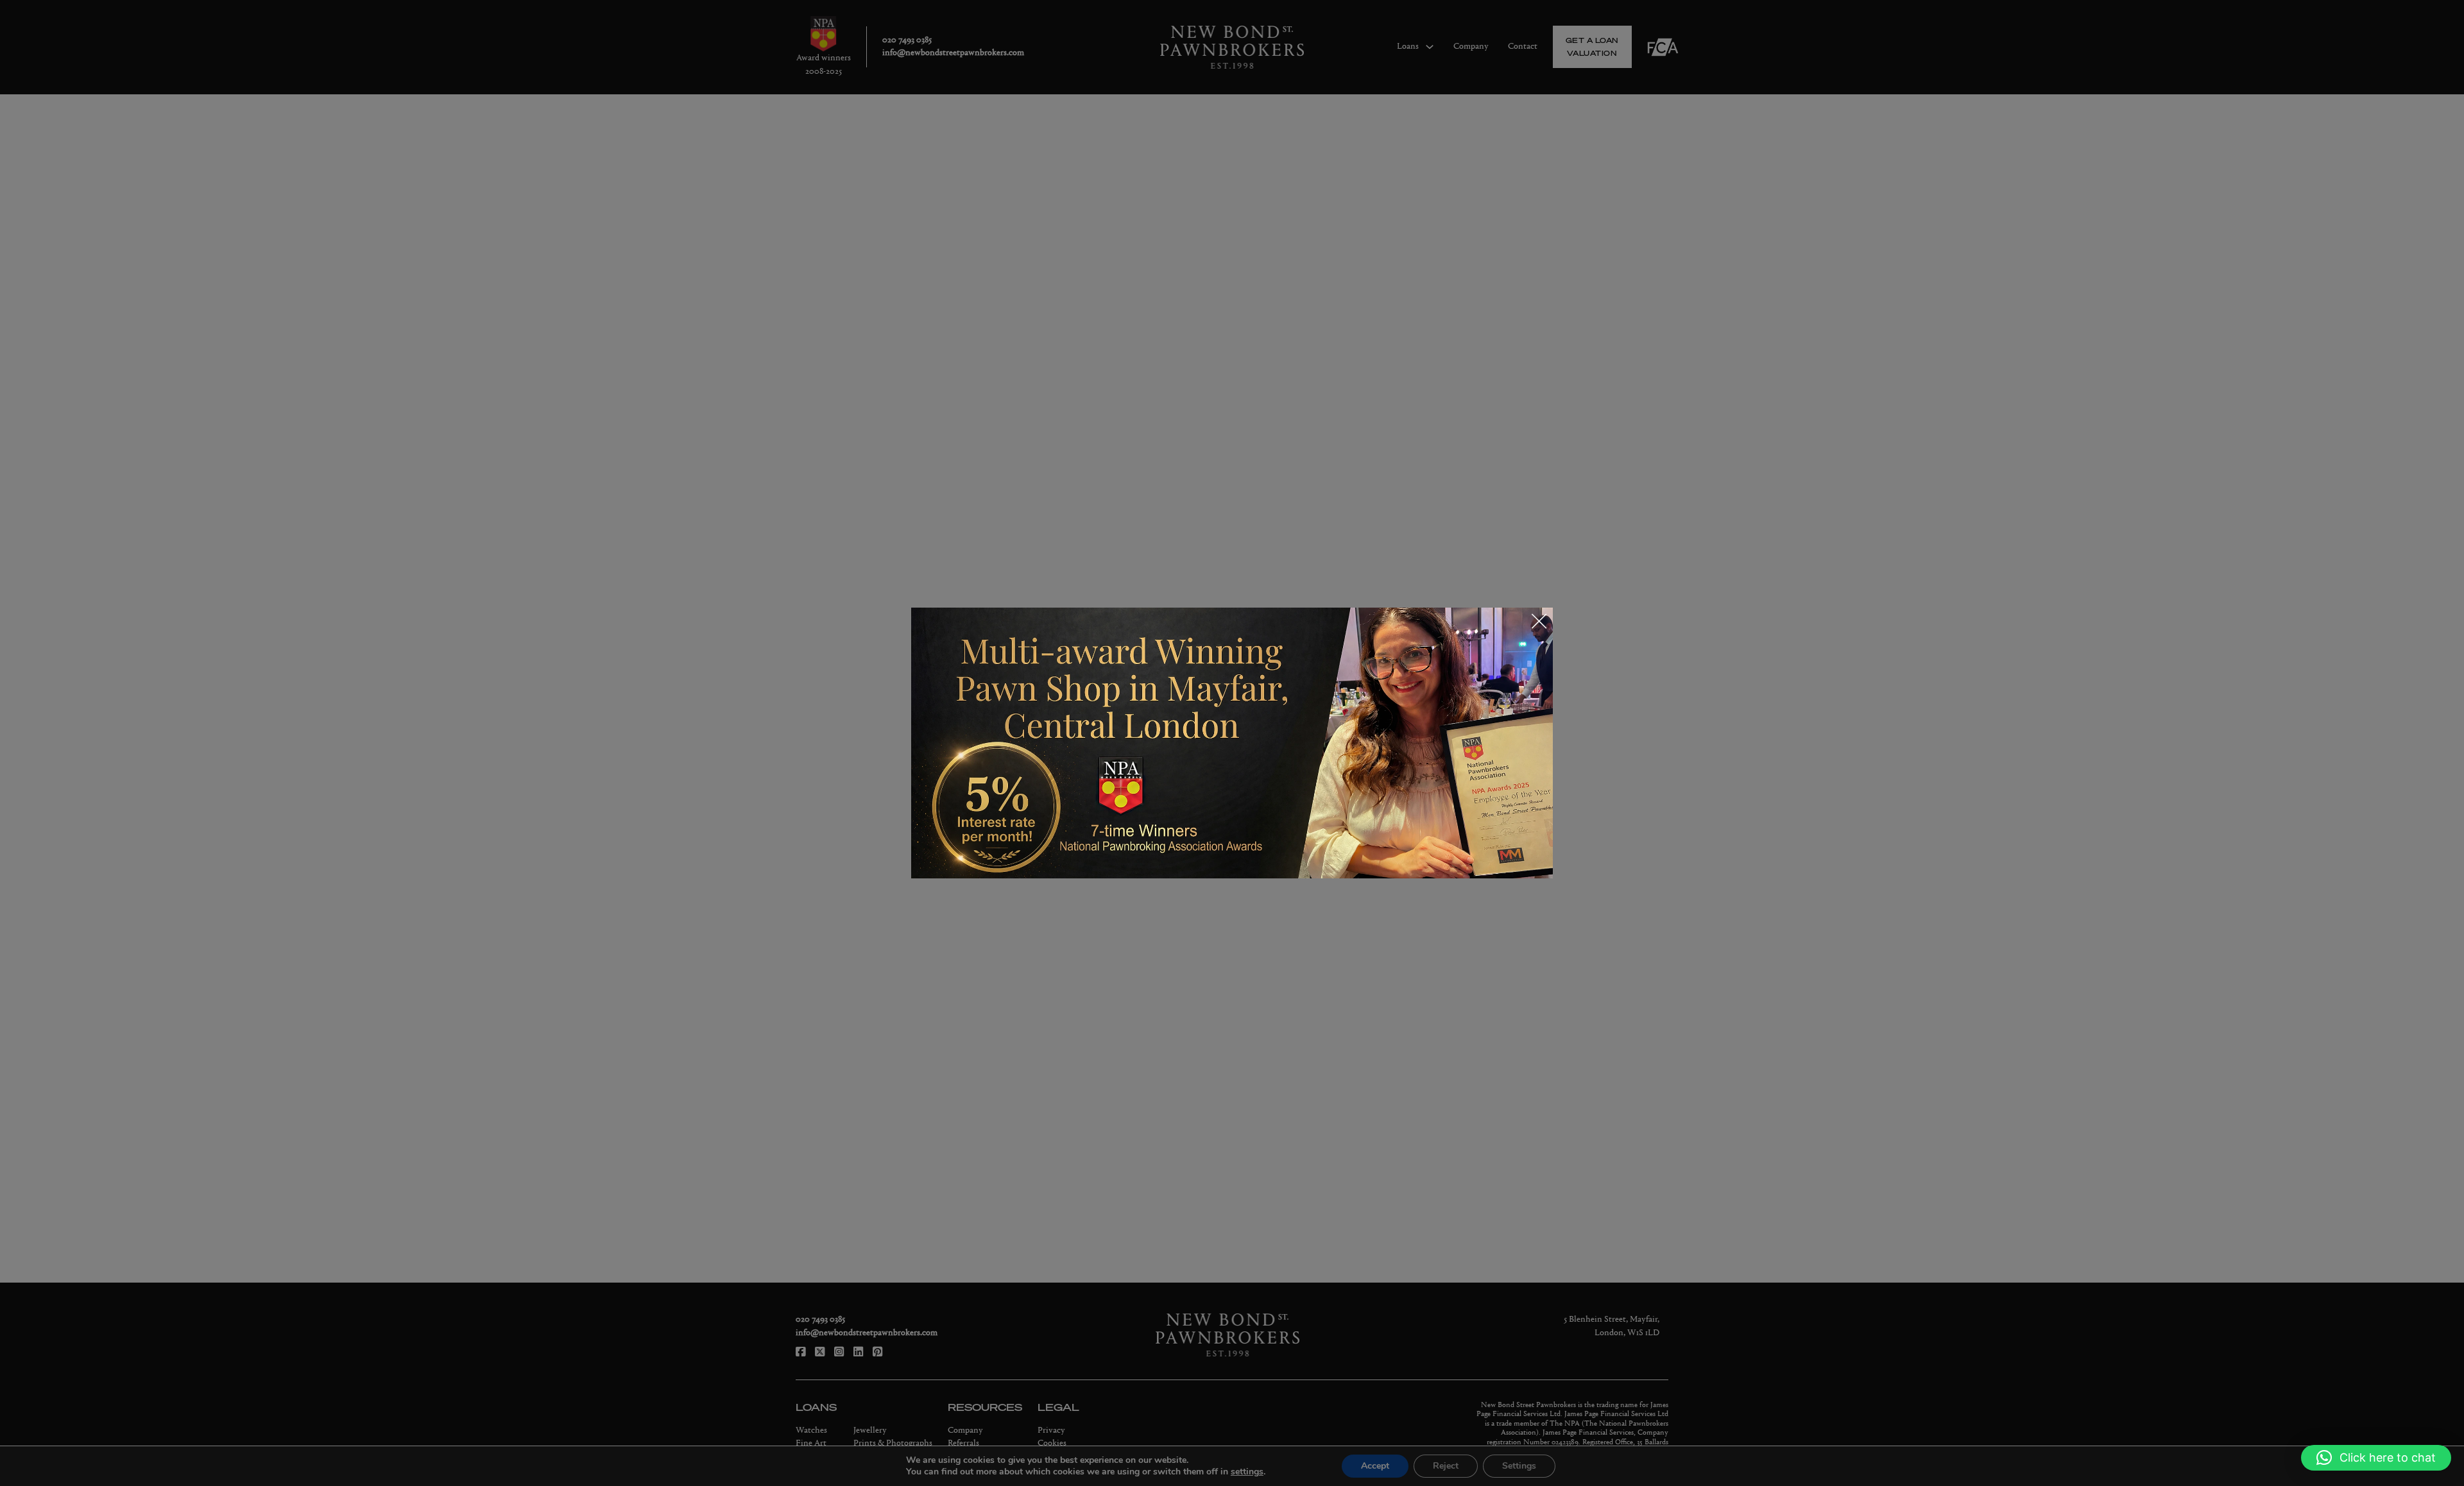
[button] (2376, 1458)
